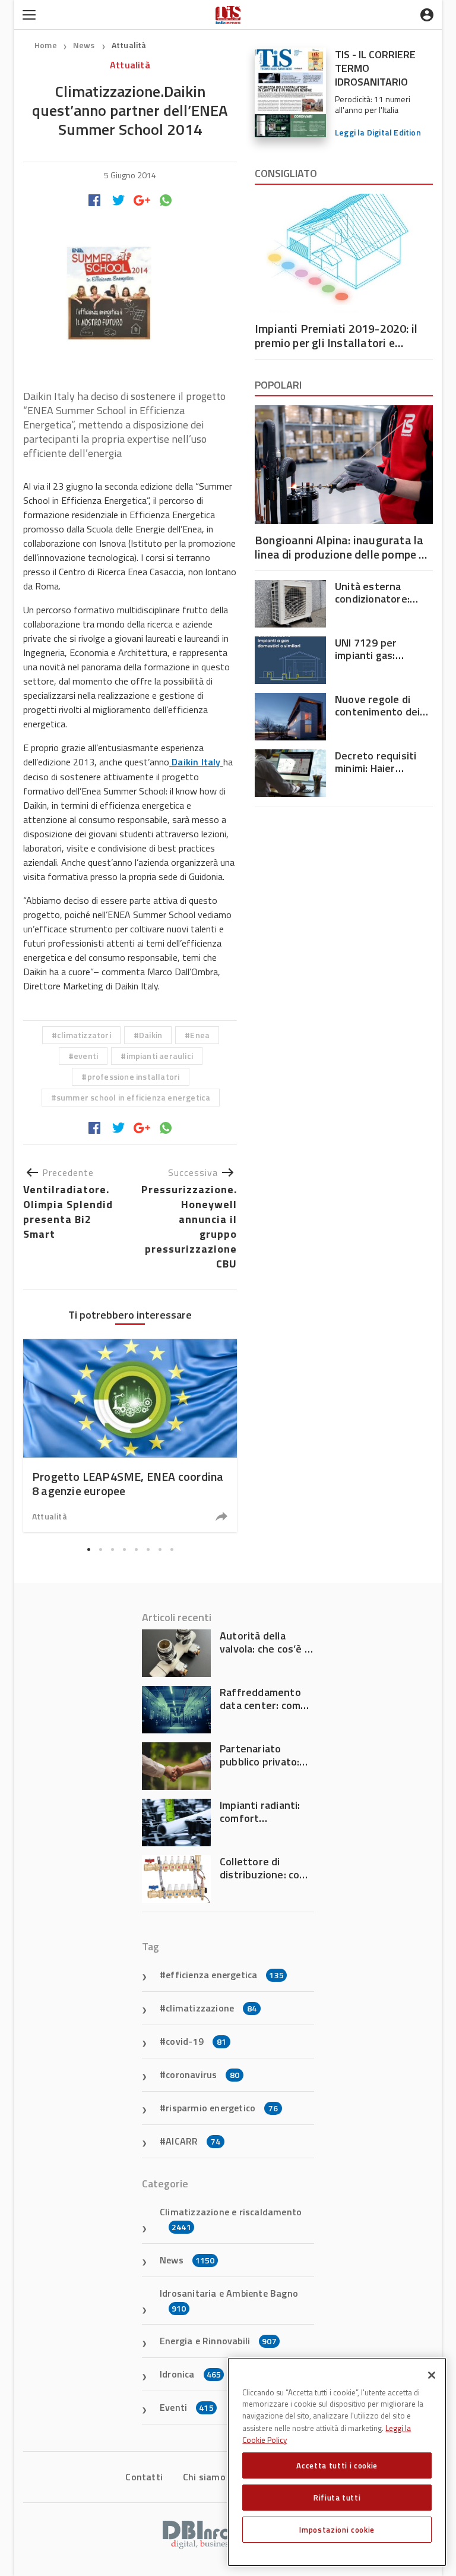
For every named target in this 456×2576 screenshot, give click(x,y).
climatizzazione (211, 2008)
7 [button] (160, 1549)
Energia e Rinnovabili (218, 2341)
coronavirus (202, 2074)
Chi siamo (204, 2477)
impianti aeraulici (160, 1056)
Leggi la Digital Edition (378, 132)
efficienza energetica (225, 1975)
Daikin (151, 1035)
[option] (130, 1435)
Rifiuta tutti (337, 2498)
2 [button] (100, 1549)
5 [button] (136, 1549)
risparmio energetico (222, 2108)
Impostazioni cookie (337, 2530)
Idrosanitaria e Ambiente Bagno (229, 2300)
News (85, 45)
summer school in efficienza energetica (134, 1097)
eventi (86, 1056)
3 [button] (112, 1549)
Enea (200, 1035)
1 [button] (88, 1549)
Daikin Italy (196, 762)
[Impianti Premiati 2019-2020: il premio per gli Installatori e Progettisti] (344, 253)
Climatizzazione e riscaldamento (231, 2219)
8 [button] (172, 1549)
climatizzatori (84, 1035)
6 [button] (148, 1549)
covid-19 (196, 2041)
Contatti (144, 2477)
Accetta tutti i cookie (337, 2465)
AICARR (193, 2141)
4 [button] (124, 1549)
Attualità (129, 45)
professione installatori (134, 1076)
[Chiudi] (432, 2375)
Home (46, 45)
